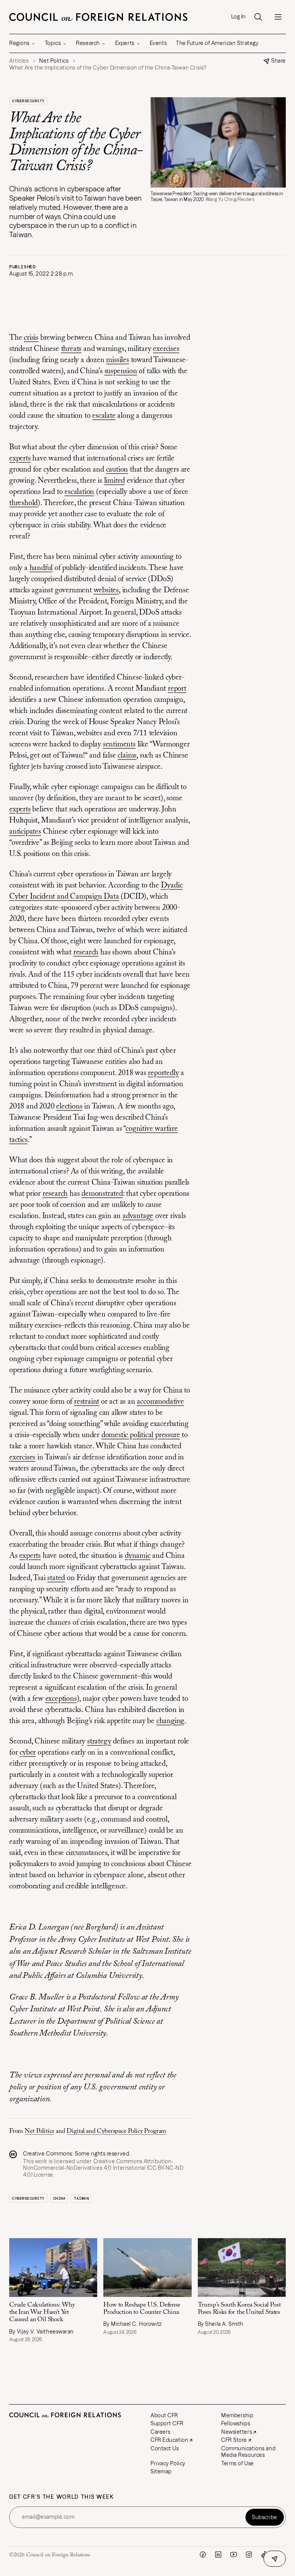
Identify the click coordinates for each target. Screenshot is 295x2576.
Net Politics (39, 2131)
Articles (19, 61)
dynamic (138, 1556)
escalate (104, 416)
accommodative (160, 1402)
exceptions (61, 1699)
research (86, 952)
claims (127, 756)
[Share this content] (275, 2559)
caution (117, 470)
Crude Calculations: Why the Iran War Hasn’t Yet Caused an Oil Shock (42, 2312)
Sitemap (161, 2471)
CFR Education (169, 2440)
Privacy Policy (168, 2463)
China (59, 2198)
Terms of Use (238, 2463)
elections (69, 1107)
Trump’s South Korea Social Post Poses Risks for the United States (239, 2309)
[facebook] (203, 2554)
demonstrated (102, 1194)
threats (71, 349)
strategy (99, 1742)
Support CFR (167, 2423)
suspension (121, 371)
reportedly (163, 1073)
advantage (138, 1216)
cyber (28, 1753)
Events (158, 43)
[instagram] (249, 2554)
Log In (239, 17)
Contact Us (165, 2448)
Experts (125, 43)
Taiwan (81, 2198)
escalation (79, 492)
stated (56, 1578)
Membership (237, 2415)
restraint (87, 1402)
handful (41, 568)
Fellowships (236, 2423)
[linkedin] (218, 2554)
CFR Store (234, 2440)
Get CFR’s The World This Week (62, 2497)
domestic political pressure (141, 1435)
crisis (31, 338)
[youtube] (234, 2554)
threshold (23, 503)
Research (88, 43)
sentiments (119, 745)
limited (115, 481)
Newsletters (237, 2432)
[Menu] (278, 17)
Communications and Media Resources (248, 2452)
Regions (19, 43)
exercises (166, 349)
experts (20, 459)
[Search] (258, 17)
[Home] (98, 17)
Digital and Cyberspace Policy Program (116, 2131)
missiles (117, 360)
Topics (53, 43)
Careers (161, 2432)
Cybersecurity (28, 101)
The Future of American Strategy (217, 43)
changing (170, 1721)
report (177, 689)
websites (106, 590)
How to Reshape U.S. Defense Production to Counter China (142, 2309)
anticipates (25, 832)
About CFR (164, 2415)
